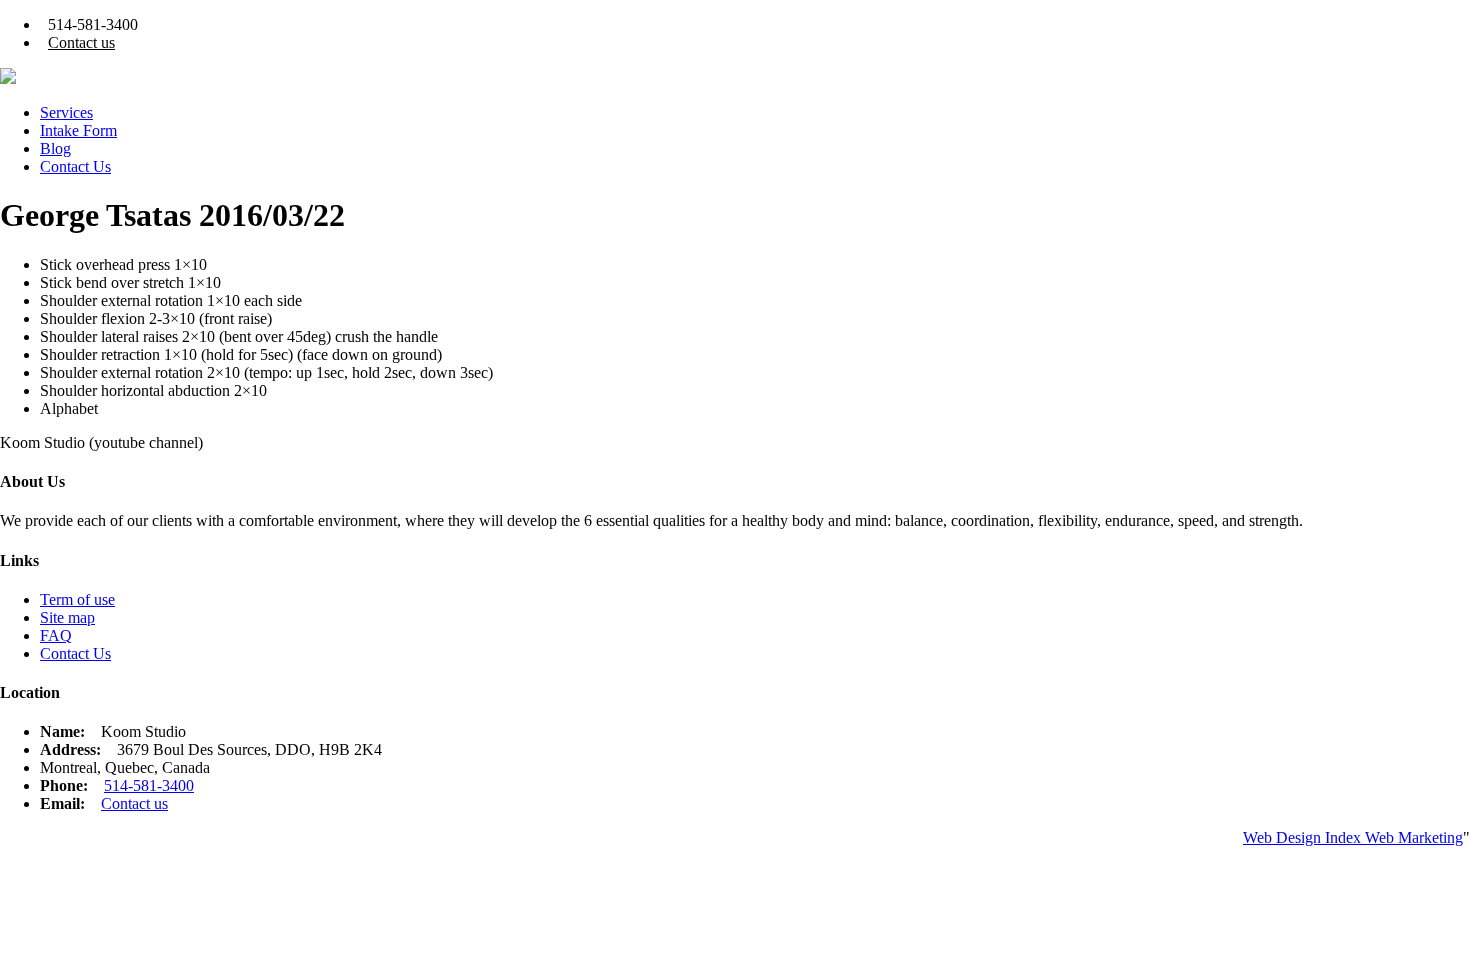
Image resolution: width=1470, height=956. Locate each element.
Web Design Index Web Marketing (1353, 837)
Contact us (81, 42)
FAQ (56, 635)
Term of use (77, 599)
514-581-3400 (149, 785)
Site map (67, 617)
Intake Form (78, 130)
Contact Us (75, 166)
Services (66, 112)
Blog (55, 148)
